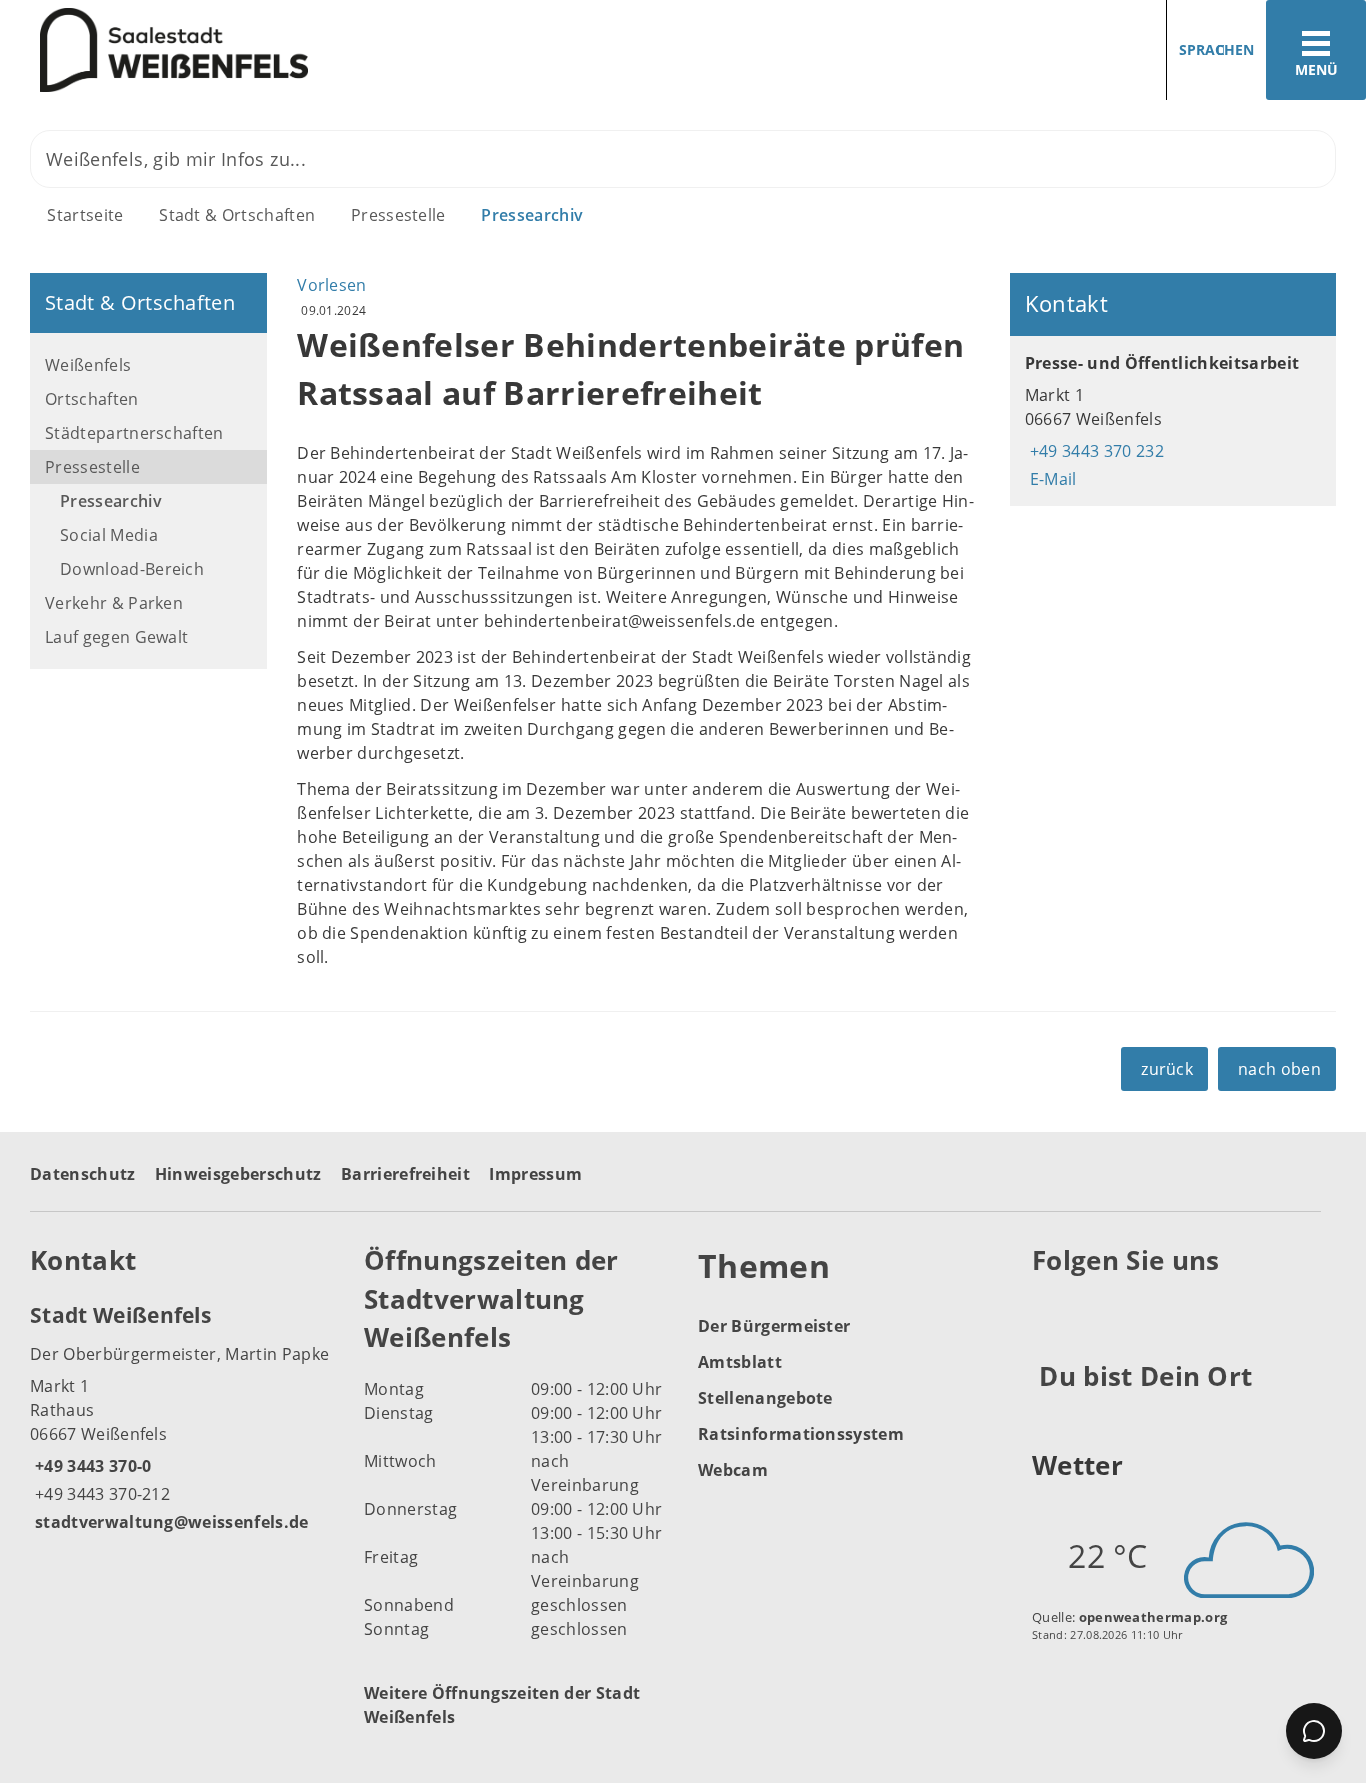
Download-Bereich (132, 569)
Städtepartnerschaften (134, 433)
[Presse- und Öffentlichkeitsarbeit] (1173, 421)
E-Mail (1051, 479)
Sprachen (1216, 49)
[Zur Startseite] (334, 50)
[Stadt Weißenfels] (182, 1417)
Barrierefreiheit (405, 1174)
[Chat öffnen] (1314, 1731)
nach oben (1279, 1069)
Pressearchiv (532, 215)
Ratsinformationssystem (801, 1434)
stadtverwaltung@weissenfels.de (169, 1522)
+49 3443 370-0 (90, 1466)
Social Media (109, 535)
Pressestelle (398, 215)
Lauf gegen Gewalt (116, 637)
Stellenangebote (765, 1398)
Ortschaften (92, 399)
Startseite (85, 215)
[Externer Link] (1050, 1310)
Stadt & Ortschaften (237, 215)
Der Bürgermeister (774, 1326)
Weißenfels (88, 365)
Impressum (535, 1174)
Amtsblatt (740, 1362)
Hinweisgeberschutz (238, 1174)
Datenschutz (83, 1174)
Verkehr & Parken (114, 603)
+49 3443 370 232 (1094, 451)
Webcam (733, 1470)
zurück (1167, 1069)
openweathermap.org (1153, 1617)
